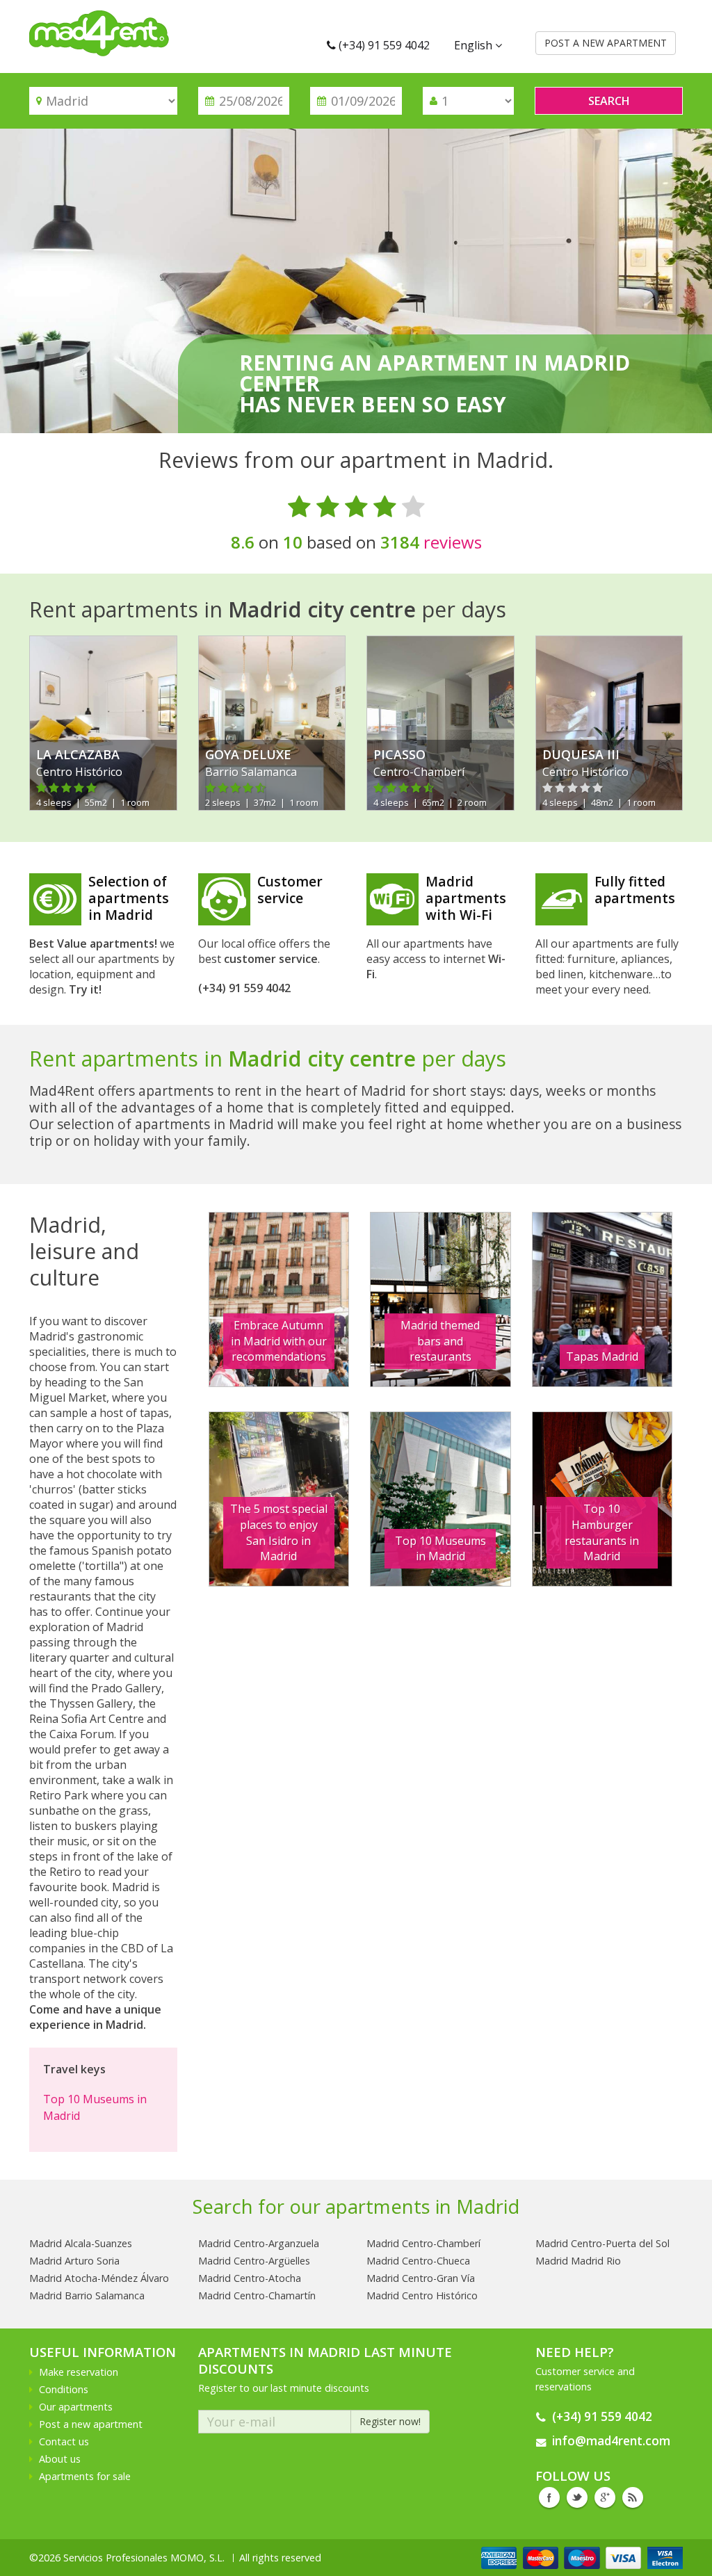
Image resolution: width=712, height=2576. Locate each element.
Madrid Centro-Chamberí (423, 2243)
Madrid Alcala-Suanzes (81, 2243)
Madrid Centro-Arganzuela (259, 2243)
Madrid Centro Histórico (422, 2295)
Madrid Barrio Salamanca (87, 2295)
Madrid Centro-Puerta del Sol (602, 2243)
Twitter (577, 2497)
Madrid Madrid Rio (578, 2261)
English (475, 45)
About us (60, 2459)
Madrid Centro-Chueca (418, 2261)
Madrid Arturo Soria (74, 2261)
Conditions (64, 2389)
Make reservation (79, 2372)
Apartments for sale (85, 2476)
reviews (431, 542)
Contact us (64, 2441)
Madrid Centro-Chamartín (257, 2295)
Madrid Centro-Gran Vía (421, 2278)
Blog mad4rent (633, 2497)
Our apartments (76, 2407)
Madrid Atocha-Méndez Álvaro (99, 2278)
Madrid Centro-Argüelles (254, 2261)
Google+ (605, 2497)
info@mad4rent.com (611, 2441)
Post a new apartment (91, 2424)
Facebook (549, 2497)
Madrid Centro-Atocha (250, 2278)
